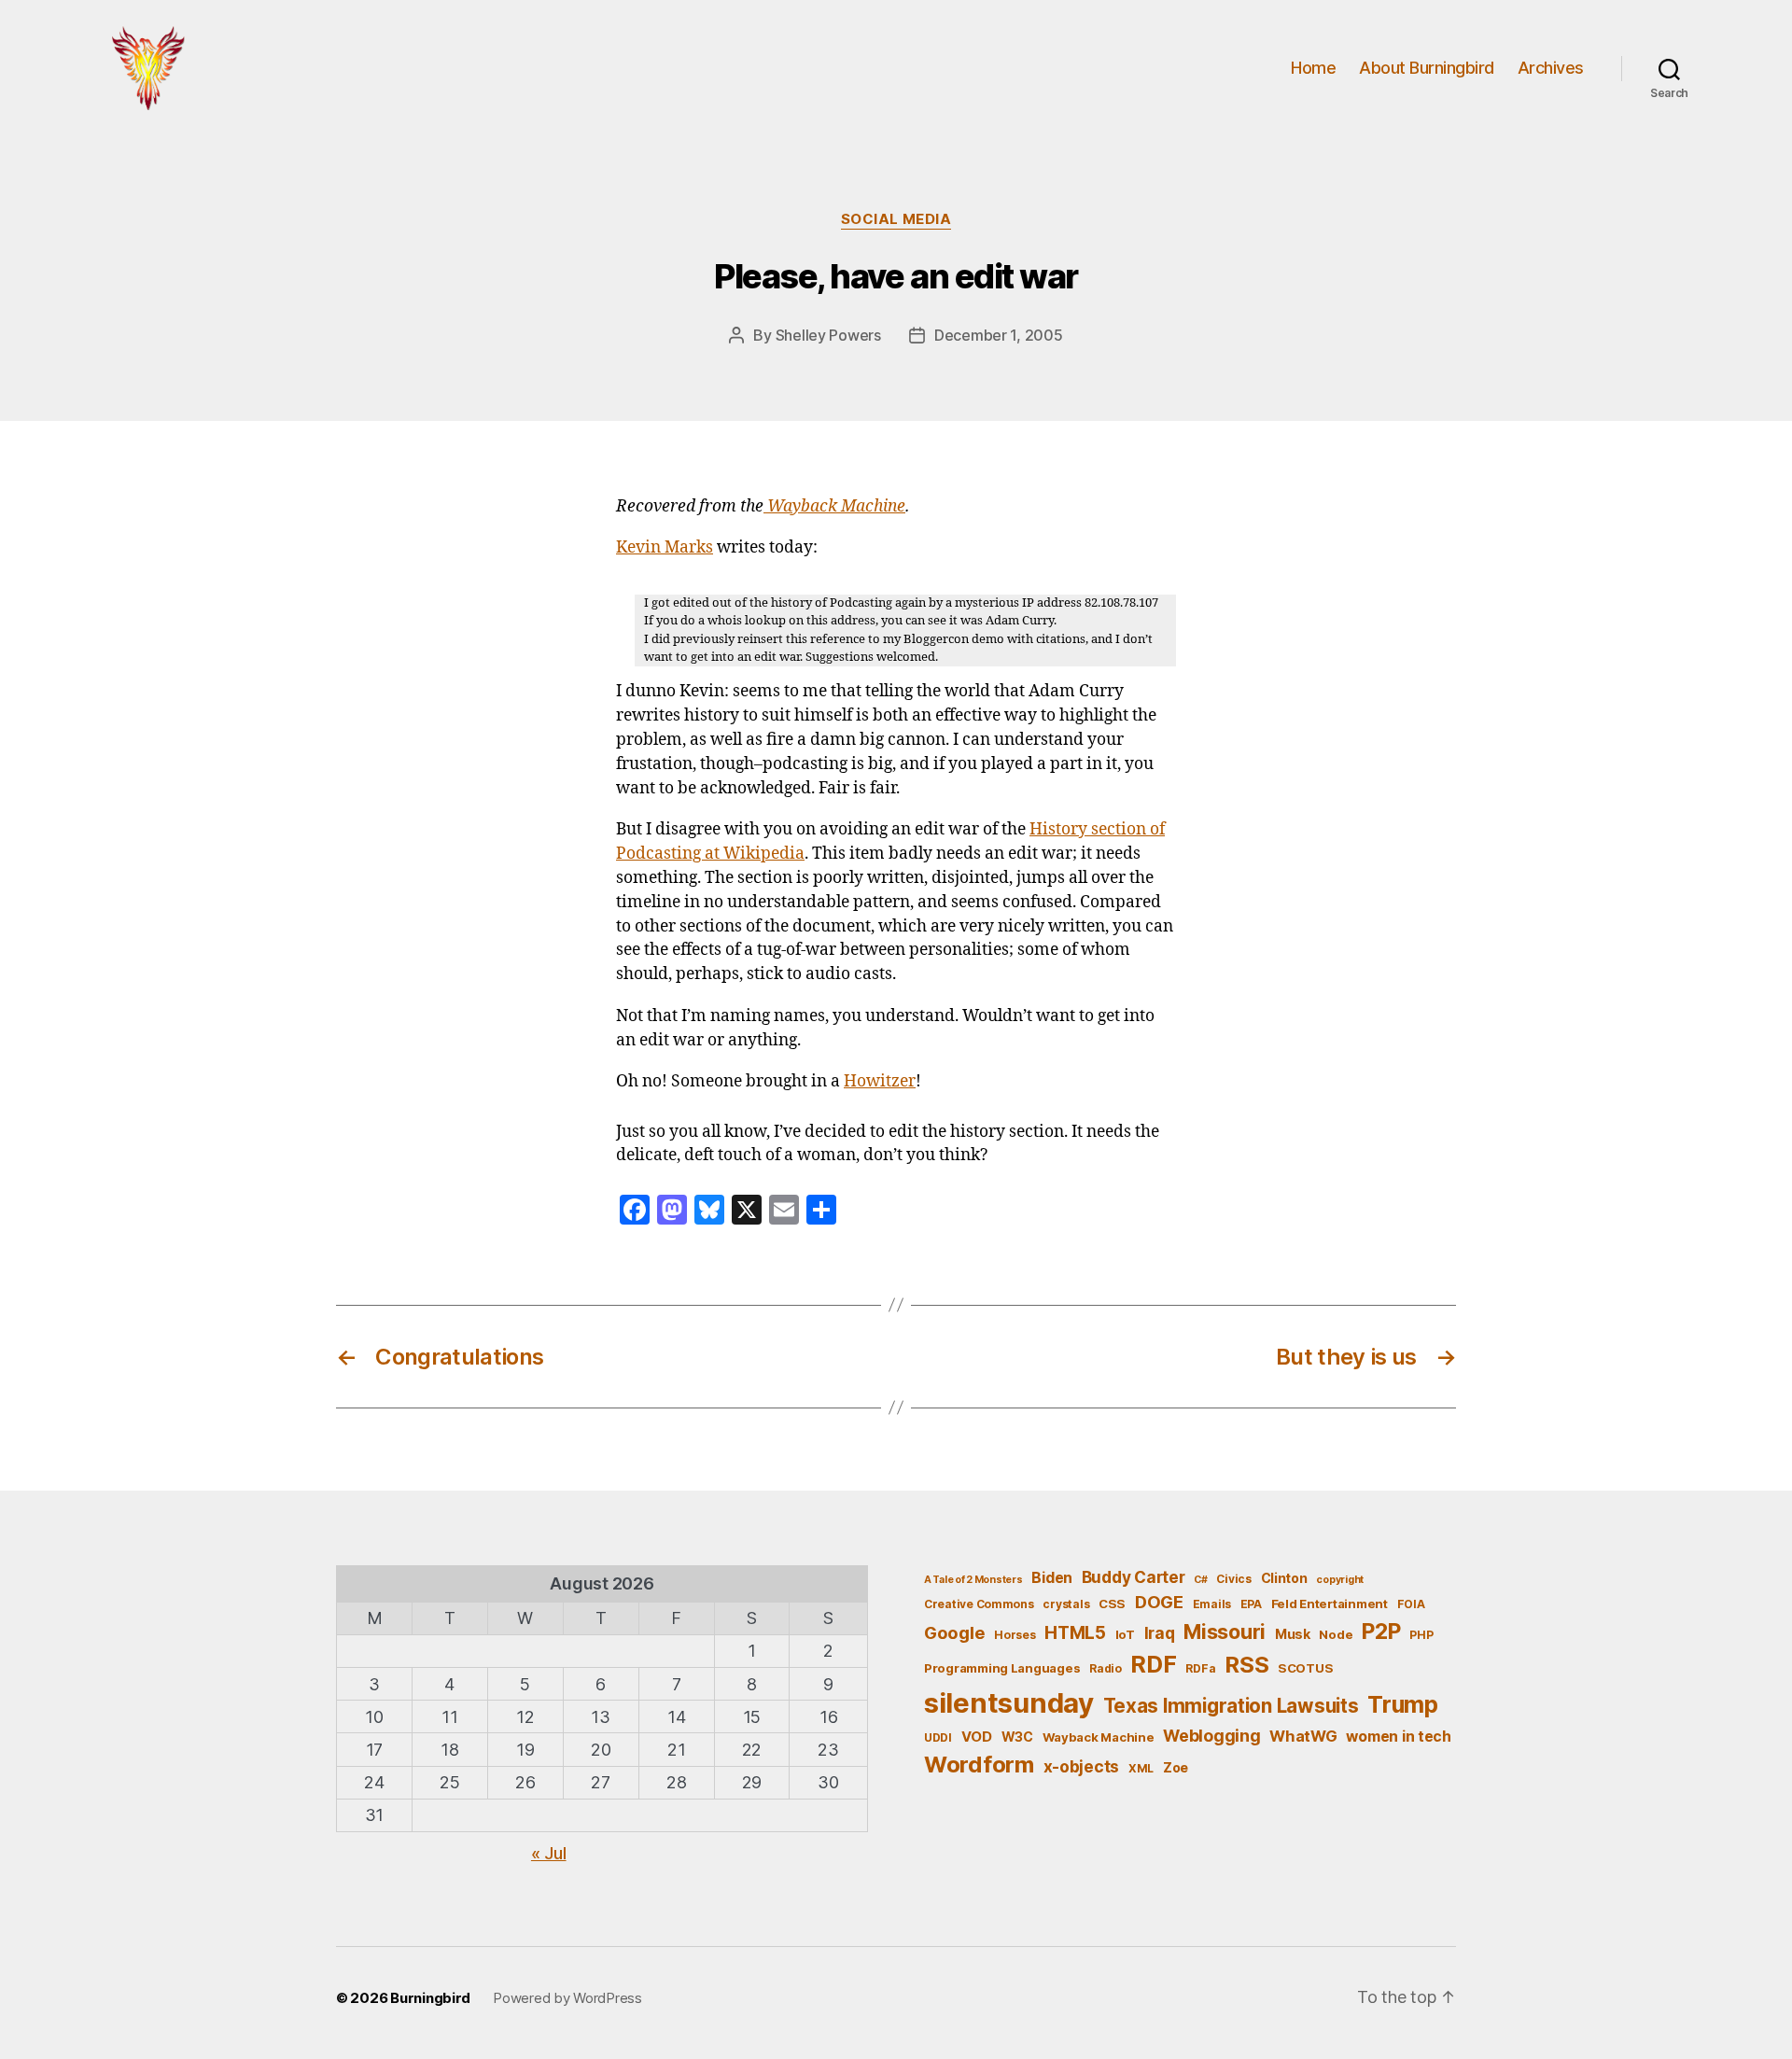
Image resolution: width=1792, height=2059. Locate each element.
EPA (1251, 1604)
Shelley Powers (828, 335)
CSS (1112, 1604)
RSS (1246, 1665)
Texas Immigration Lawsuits (1231, 1706)
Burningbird (430, 1998)
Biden (1052, 1578)
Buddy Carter (1134, 1577)
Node (1336, 1634)
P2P (1381, 1632)
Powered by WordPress (567, 1998)
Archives (1551, 68)
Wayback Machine (834, 507)
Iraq (1160, 1633)
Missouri (1225, 1632)
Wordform (979, 1765)
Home (1313, 68)
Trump (1403, 1704)
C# (1200, 1580)
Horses (1015, 1635)
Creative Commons (979, 1604)
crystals (1066, 1604)
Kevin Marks (665, 548)
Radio (1106, 1668)
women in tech (1399, 1737)
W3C (1017, 1737)
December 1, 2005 (999, 335)
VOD (977, 1737)
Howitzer (880, 1082)
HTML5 (1075, 1633)
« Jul (549, 1853)
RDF (1153, 1664)
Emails (1212, 1604)
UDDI (938, 1737)
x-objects (1082, 1766)
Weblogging (1211, 1736)
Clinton (1284, 1578)
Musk (1293, 1634)
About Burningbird (1427, 68)
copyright (1340, 1580)
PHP (1421, 1635)
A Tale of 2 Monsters (973, 1580)
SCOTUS (1305, 1668)
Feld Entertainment (1330, 1604)
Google (954, 1632)
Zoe (1176, 1767)
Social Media (896, 219)
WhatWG (1303, 1736)
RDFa (1200, 1668)
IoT (1125, 1634)
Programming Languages (1002, 1668)
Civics (1233, 1579)
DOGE (1159, 1602)
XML (1141, 1768)
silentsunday (1009, 1703)
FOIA (1411, 1604)
